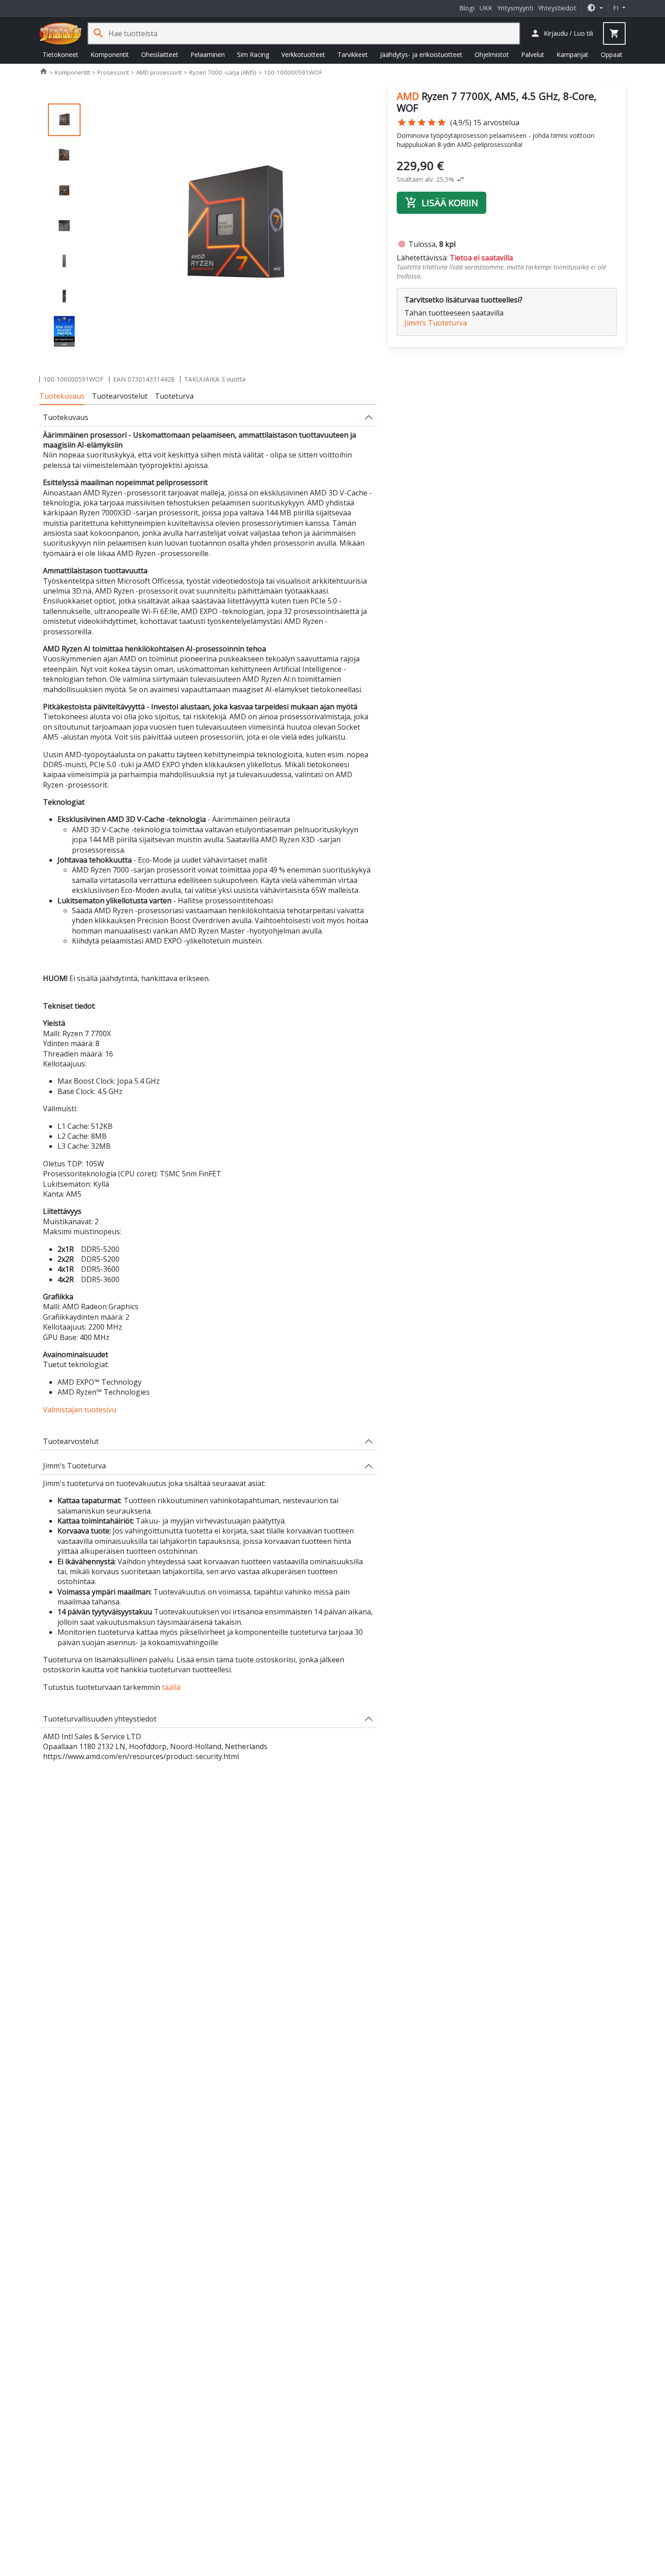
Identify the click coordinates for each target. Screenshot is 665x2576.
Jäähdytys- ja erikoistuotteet (421, 54)
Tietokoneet (60, 54)
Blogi (467, 8)
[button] (595, 8)
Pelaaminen (208, 54)
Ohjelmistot (492, 54)
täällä (171, 1687)
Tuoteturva (174, 396)
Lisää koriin (442, 203)
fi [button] (617, 8)
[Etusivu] (61, 33)
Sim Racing (253, 54)
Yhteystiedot (557, 8)
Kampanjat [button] (572, 54)
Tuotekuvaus (62, 396)
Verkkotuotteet (303, 54)
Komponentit (110, 54)
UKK (486, 8)
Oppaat (612, 54)
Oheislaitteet (160, 54)
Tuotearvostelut (120, 396)
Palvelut (533, 54)
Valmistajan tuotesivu (80, 1410)
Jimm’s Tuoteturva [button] (436, 323)
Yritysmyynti (515, 8)
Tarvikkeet (353, 54)
